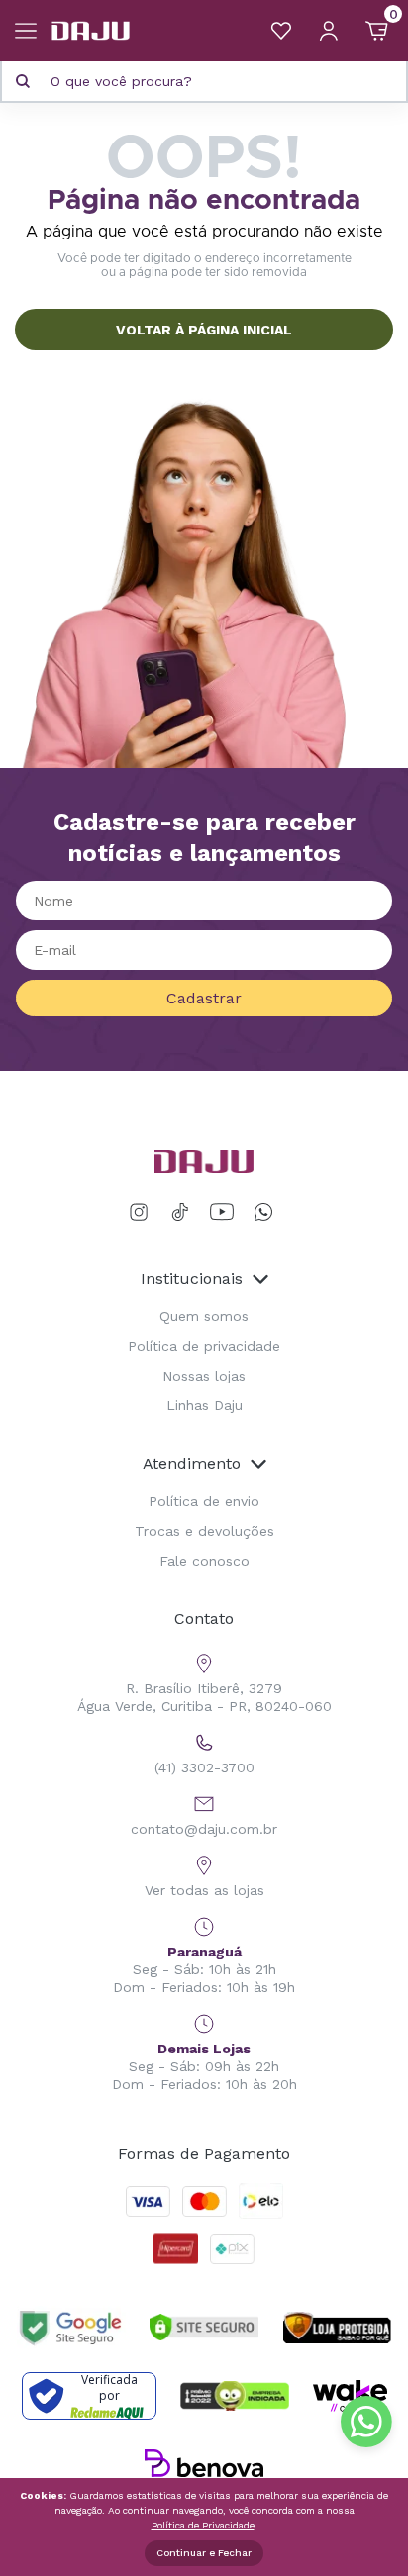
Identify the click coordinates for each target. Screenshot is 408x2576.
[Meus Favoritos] (281, 31)
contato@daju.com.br (204, 1829)
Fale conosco (204, 1561)
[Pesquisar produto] (23, 81)
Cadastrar (204, 998)
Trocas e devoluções (204, 1531)
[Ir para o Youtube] (222, 1213)
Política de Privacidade (203, 2525)
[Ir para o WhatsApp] (263, 1213)
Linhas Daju (204, 1405)
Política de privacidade (204, 1346)
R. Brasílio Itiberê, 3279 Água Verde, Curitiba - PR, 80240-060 (204, 1697)
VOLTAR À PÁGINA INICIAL (204, 330)
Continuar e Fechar (204, 2553)
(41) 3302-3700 (204, 1767)
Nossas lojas (204, 1376)
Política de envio (204, 1501)
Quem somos (204, 1316)
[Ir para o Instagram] (142, 1213)
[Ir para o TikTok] (180, 1213)
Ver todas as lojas (204, 1890)
